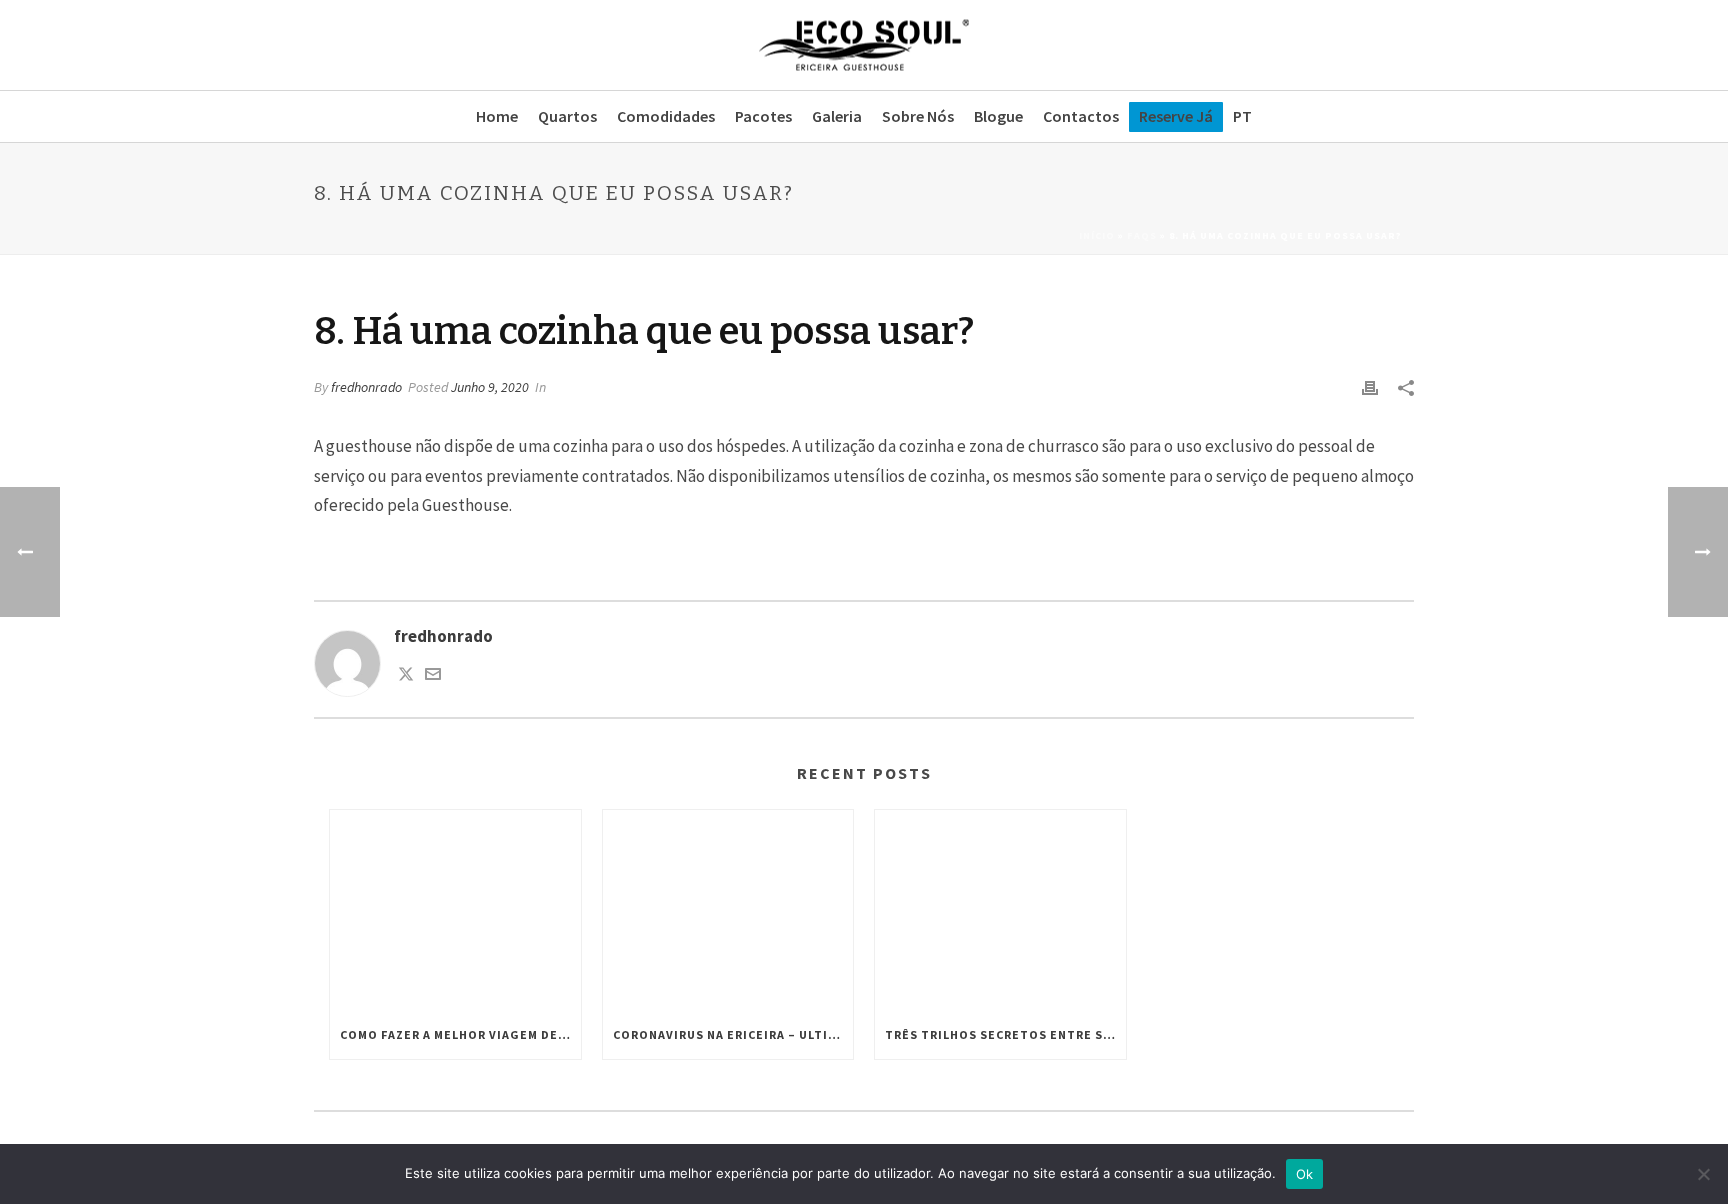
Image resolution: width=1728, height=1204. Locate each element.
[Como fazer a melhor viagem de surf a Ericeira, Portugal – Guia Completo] (455, 910)
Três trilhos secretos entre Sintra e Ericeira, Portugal (1005, 1034)
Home (497, 116)
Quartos (567, 116)
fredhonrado (366, 387)
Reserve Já (1176, 116)
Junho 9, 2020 (490, 387)
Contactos (1081, 116)
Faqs (1142, 235)
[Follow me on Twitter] (406, 676)
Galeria (837, 116)
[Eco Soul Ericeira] (864, 45)
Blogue (998, 116)
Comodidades (666, 116)
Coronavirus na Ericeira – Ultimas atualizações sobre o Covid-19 (733, 1034)
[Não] (1703, 1174)
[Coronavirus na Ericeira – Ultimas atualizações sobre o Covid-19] (728, 910)
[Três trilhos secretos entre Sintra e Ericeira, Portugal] (1000, 910)
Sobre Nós (918, 116)
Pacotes (763, 116)
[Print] (1370, 386)
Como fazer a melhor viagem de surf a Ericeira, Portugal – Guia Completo (460, 1034)
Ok (1305, 1174)
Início (1097, 235)
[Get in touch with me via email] (433, 676)
